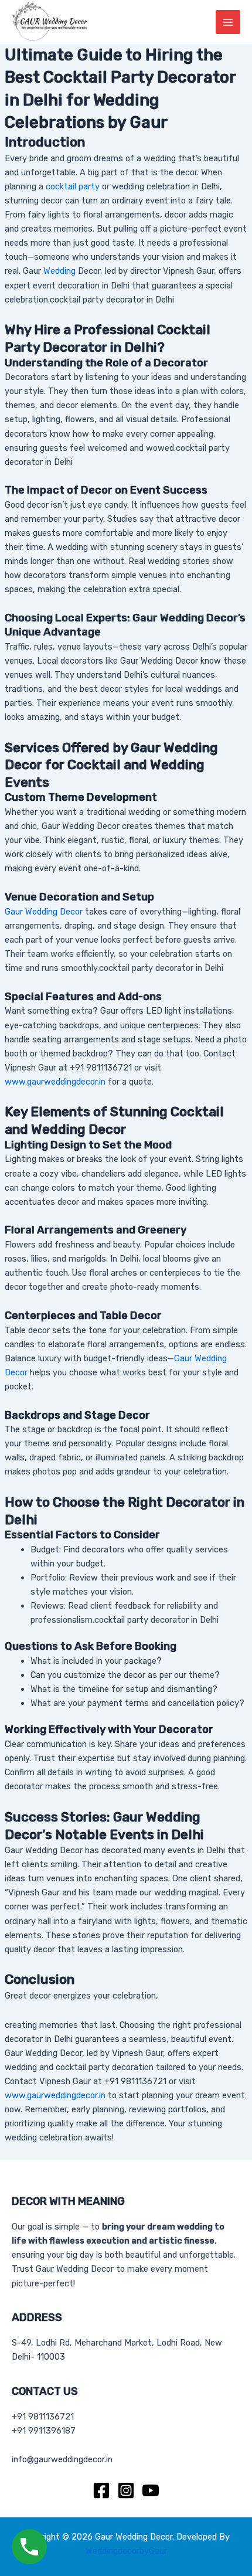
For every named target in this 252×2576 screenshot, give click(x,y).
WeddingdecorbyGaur (126, 2551)
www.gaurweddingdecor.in (55, 1082)
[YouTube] (151, 2490)
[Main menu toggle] (228, 22)
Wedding (59, 271)
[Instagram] (126, 2490)
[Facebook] (101, 2490)
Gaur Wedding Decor (44, 912)
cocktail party (73, 186)
